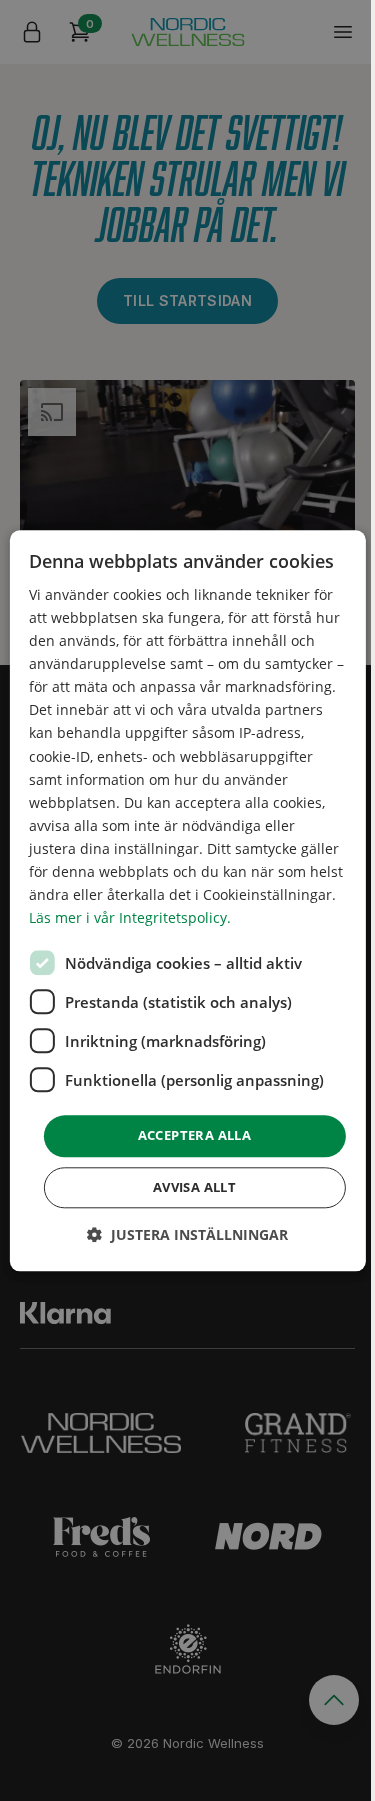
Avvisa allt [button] (194, 1187)
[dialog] (187, 900)
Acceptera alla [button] (195, 1136)
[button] (187, 1234)
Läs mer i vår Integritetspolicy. (130, 918)
